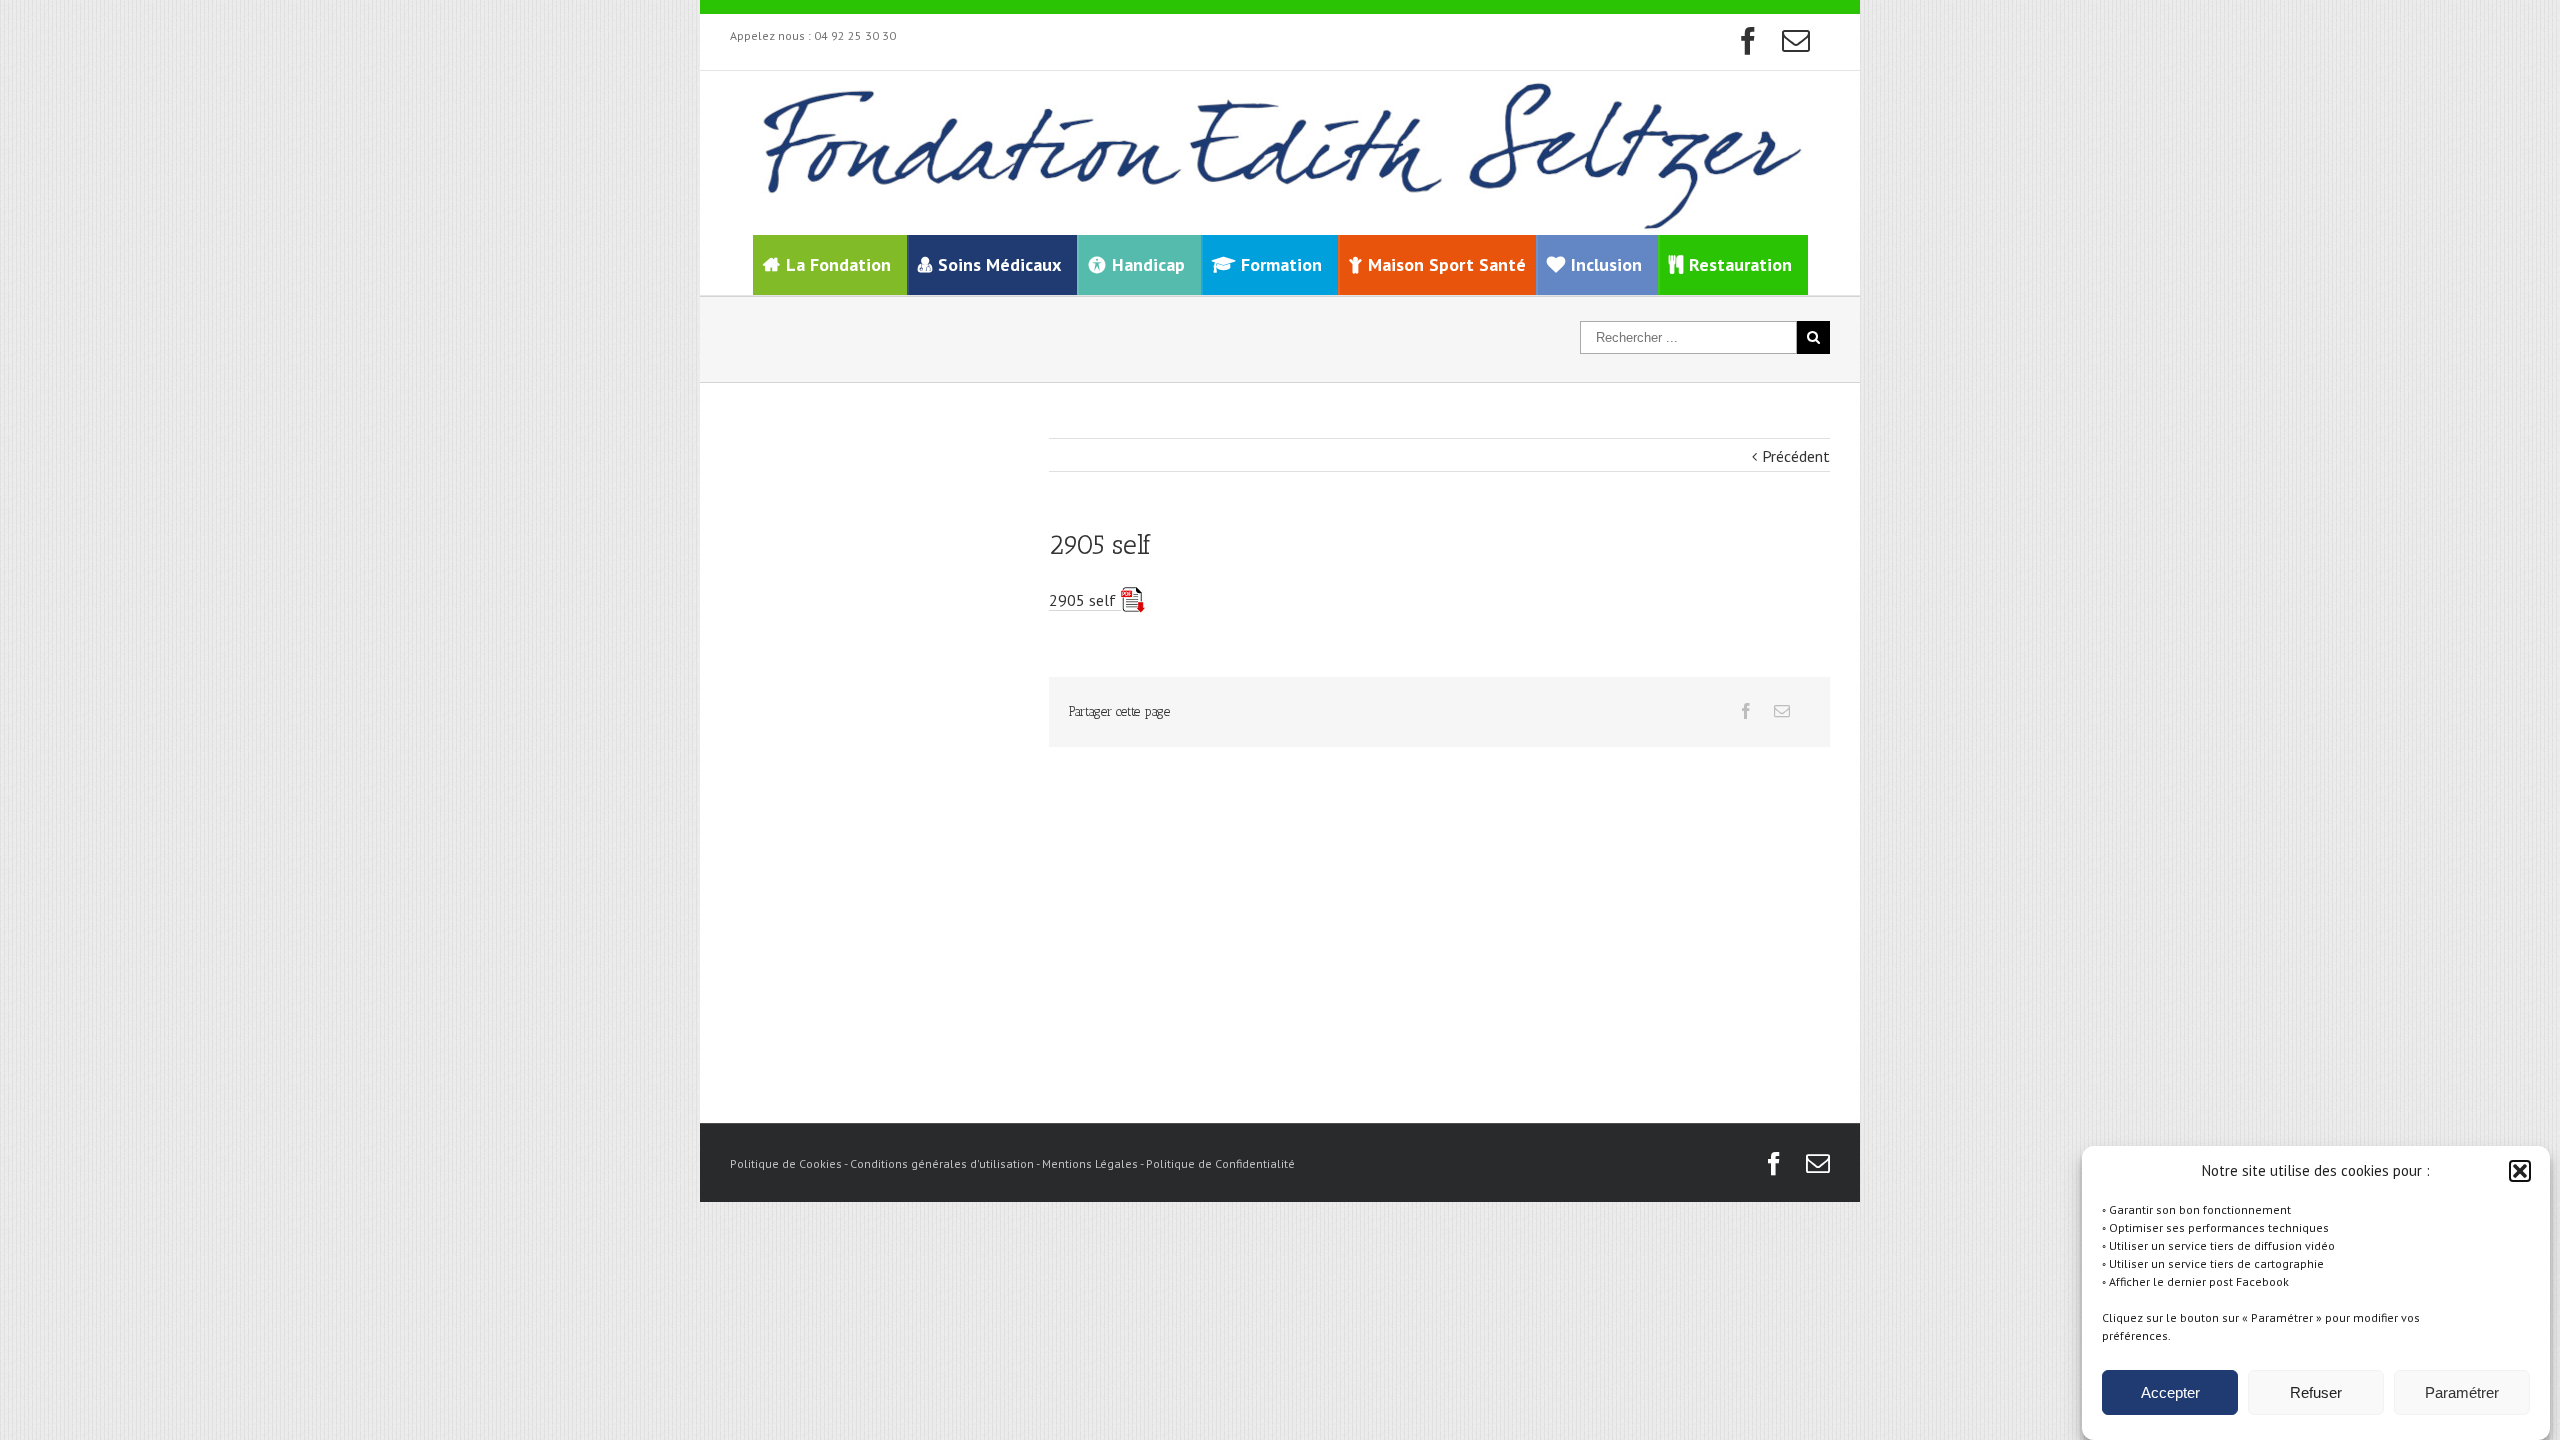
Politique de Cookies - (790, 1163)
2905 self (1082, 600)
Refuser (2316, 1392)
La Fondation (838, 264)
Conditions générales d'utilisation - (946, 1163)
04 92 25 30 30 (855, 35)
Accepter (2170, 1392)
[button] (2520, 1171)
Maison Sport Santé (1447, 264)
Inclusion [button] (1606, 264)
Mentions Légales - (1094, 1163)
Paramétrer (2462, 1392)
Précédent (1796, 456)
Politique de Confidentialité (1220, 1163)
